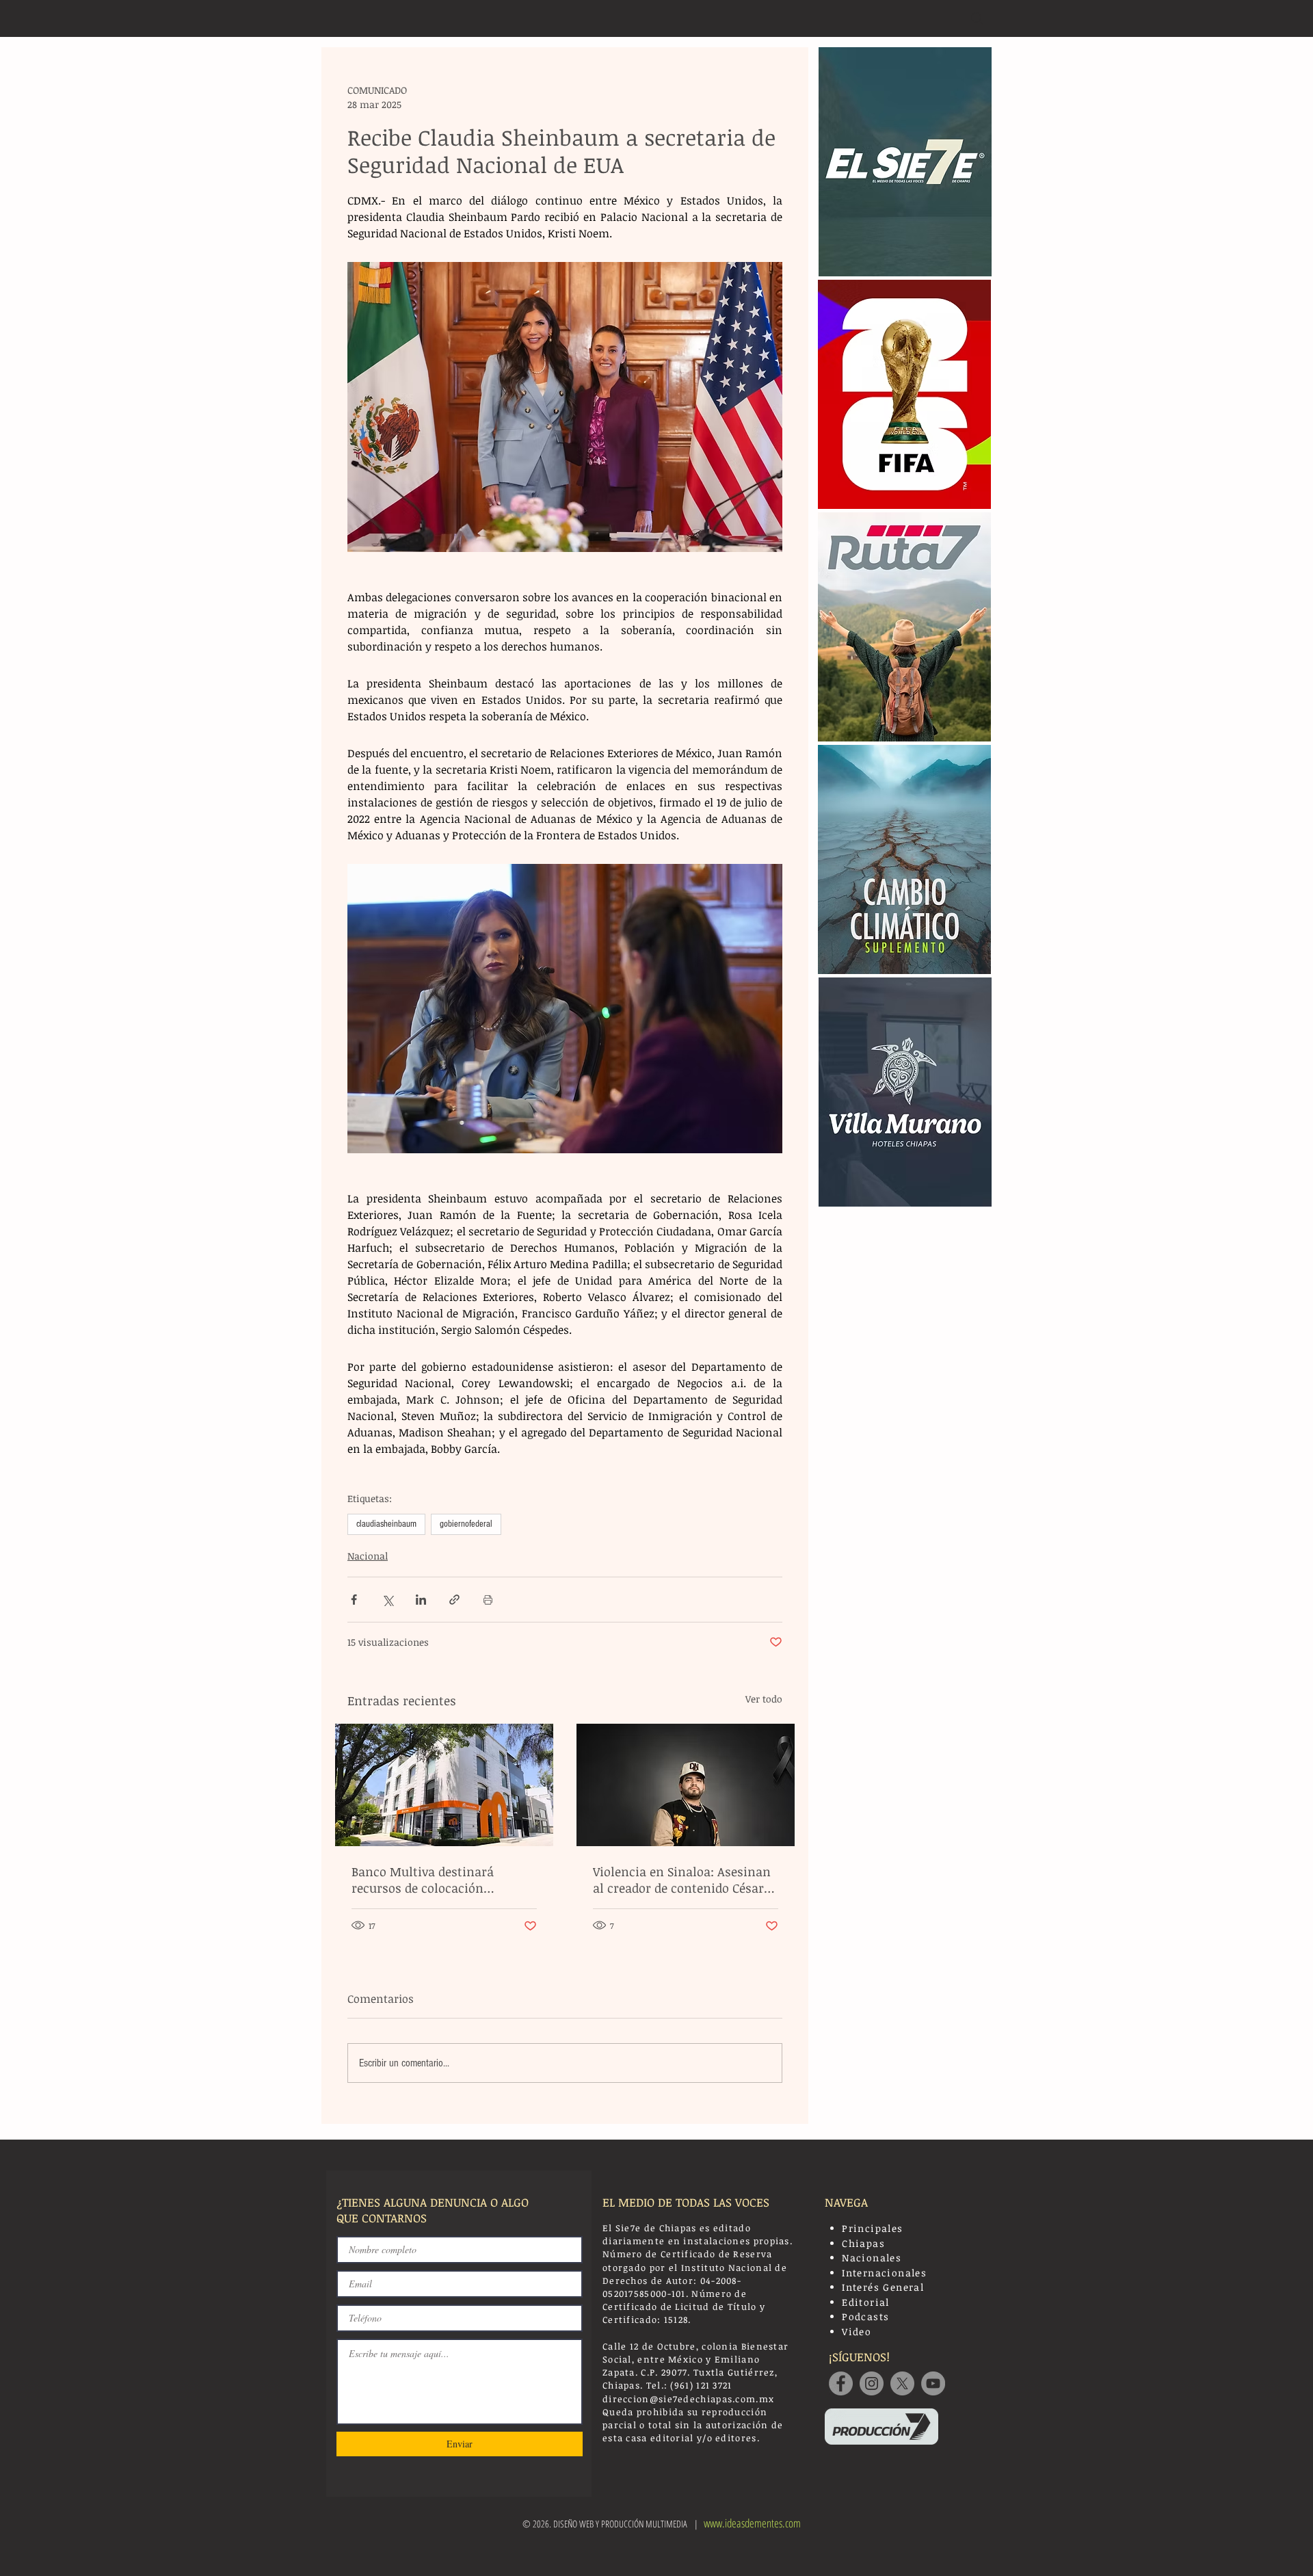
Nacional (368, 1556)
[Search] (977, 18)
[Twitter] (902, 2383)
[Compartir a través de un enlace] (454, 1600)
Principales (872, 2228)
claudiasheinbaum (386, 1524)
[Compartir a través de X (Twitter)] (387, 1600)
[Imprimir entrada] (488, 1600)
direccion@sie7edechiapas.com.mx (688, 2399)
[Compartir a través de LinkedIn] (421, 1600)
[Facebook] (841, 2383)
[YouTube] (933, 2383)
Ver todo (764, 1699)
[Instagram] (872, 2383)
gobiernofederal (466, 1524)
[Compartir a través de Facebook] (354, 1600)
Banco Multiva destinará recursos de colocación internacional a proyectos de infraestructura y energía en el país (441, 1880)
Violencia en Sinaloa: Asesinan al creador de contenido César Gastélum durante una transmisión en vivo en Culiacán (682, 1880)
